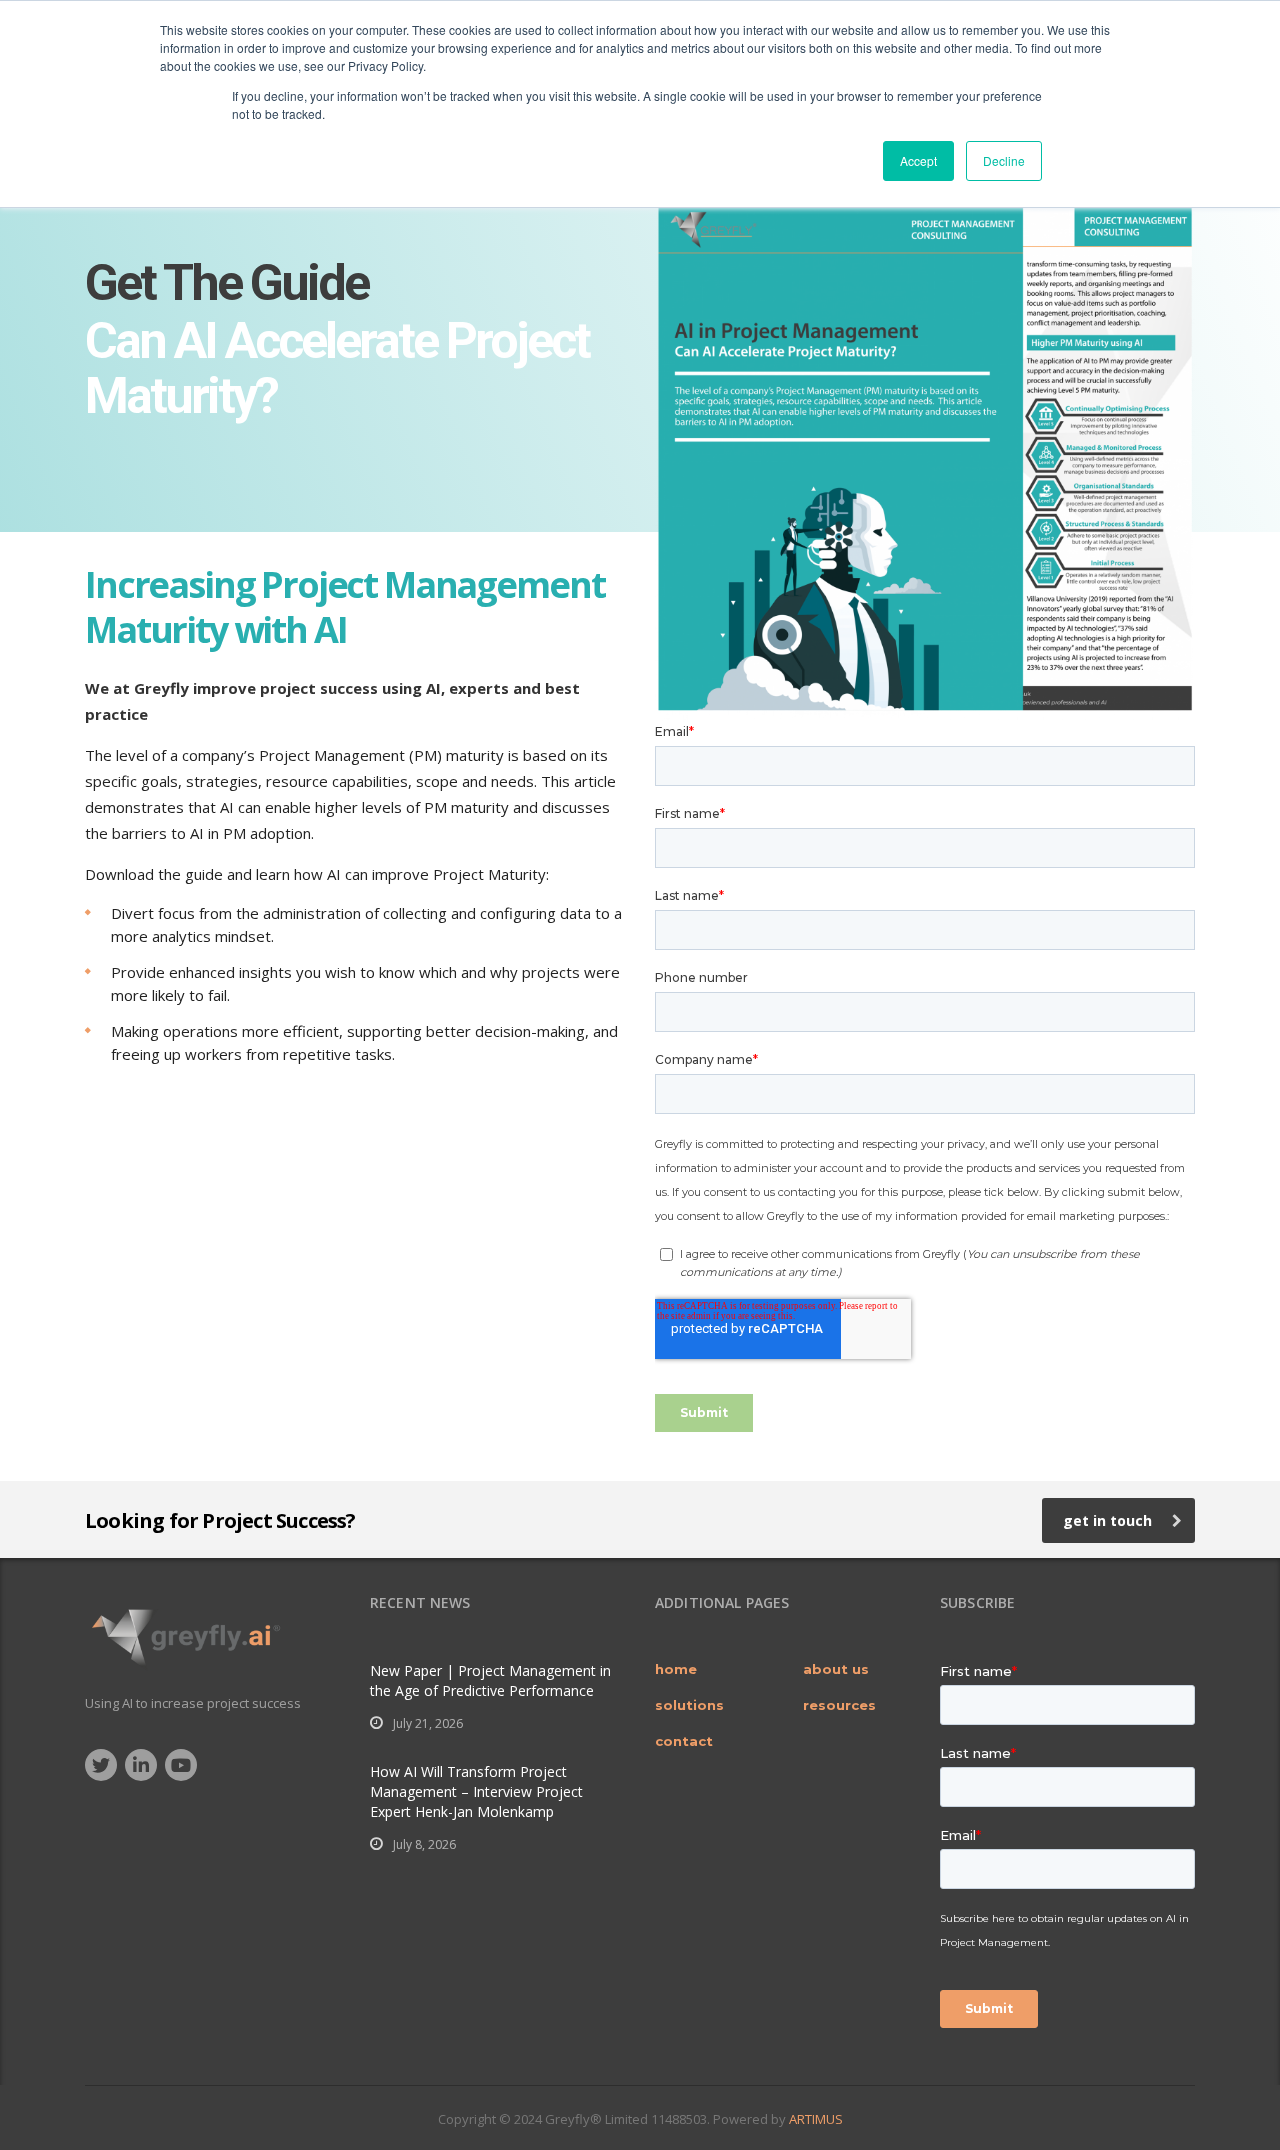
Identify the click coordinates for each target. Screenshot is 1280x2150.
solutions (689, 1705)
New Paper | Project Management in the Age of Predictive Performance (490, 1680)
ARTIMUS (816, 2119)
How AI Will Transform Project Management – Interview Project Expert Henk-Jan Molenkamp (476, 1791)
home (676, 1669)
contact (684, 1741)
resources (839, 1705)
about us (836, 1669)
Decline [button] (1004, 160)
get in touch (1107, 1520)
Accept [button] (918, 160)
